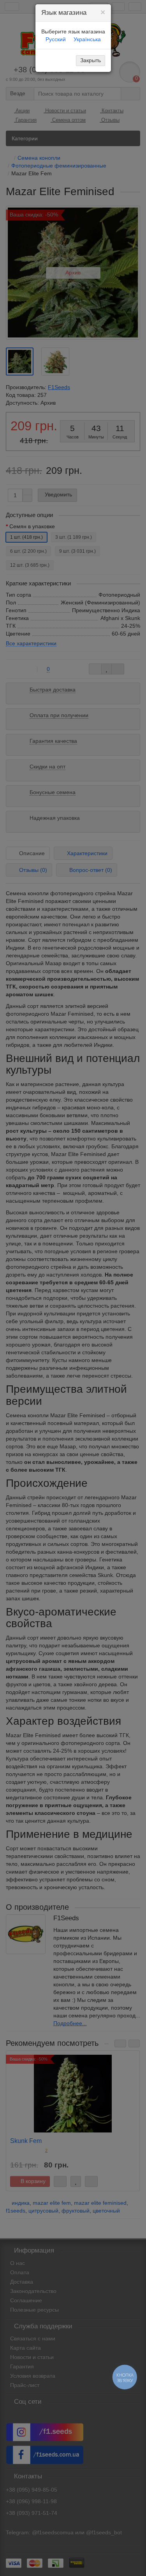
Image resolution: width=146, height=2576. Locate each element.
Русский (56, 39)
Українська (87, 39)
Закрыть (91, 60)
